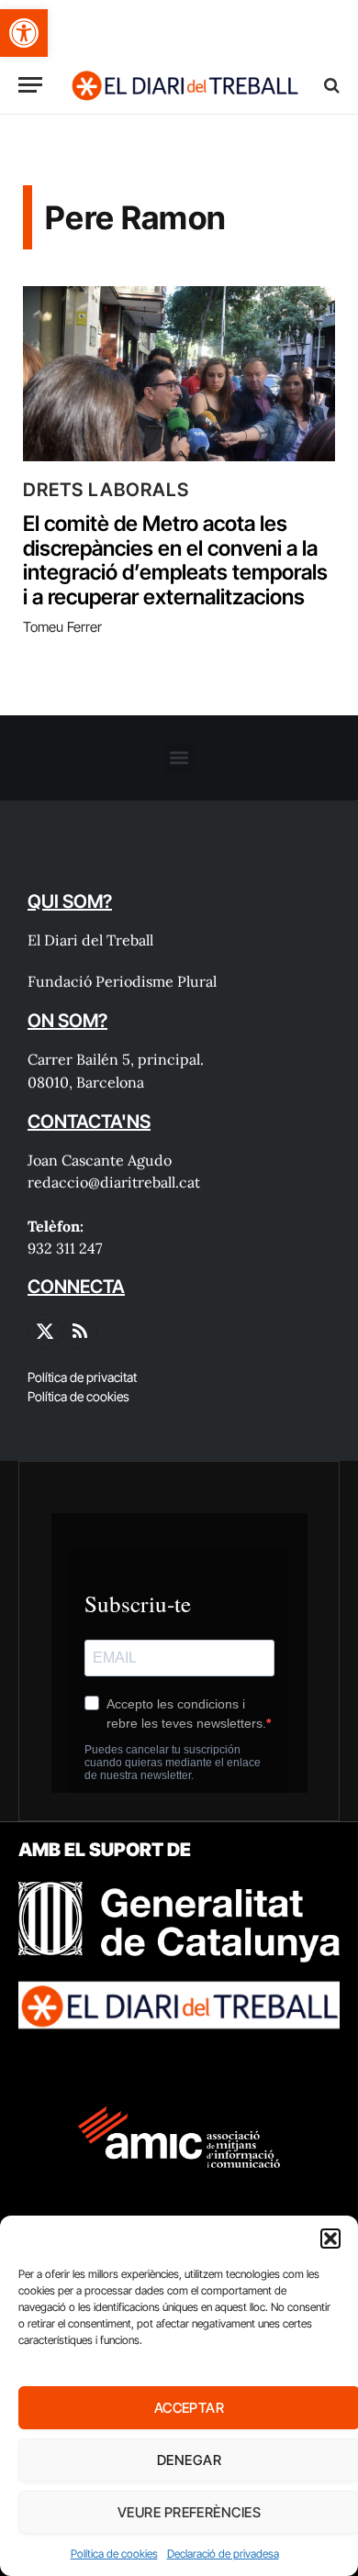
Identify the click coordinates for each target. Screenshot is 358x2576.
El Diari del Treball (90, 940)
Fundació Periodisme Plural (122, 981)
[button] (24, 33)
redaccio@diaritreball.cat (114, 1182)
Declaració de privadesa (223, 2554)
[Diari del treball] (185, 85)
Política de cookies (114, 2554)
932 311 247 (65, 1248)
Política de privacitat (82, 1377)
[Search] (330, 85)
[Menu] (30, 85)
